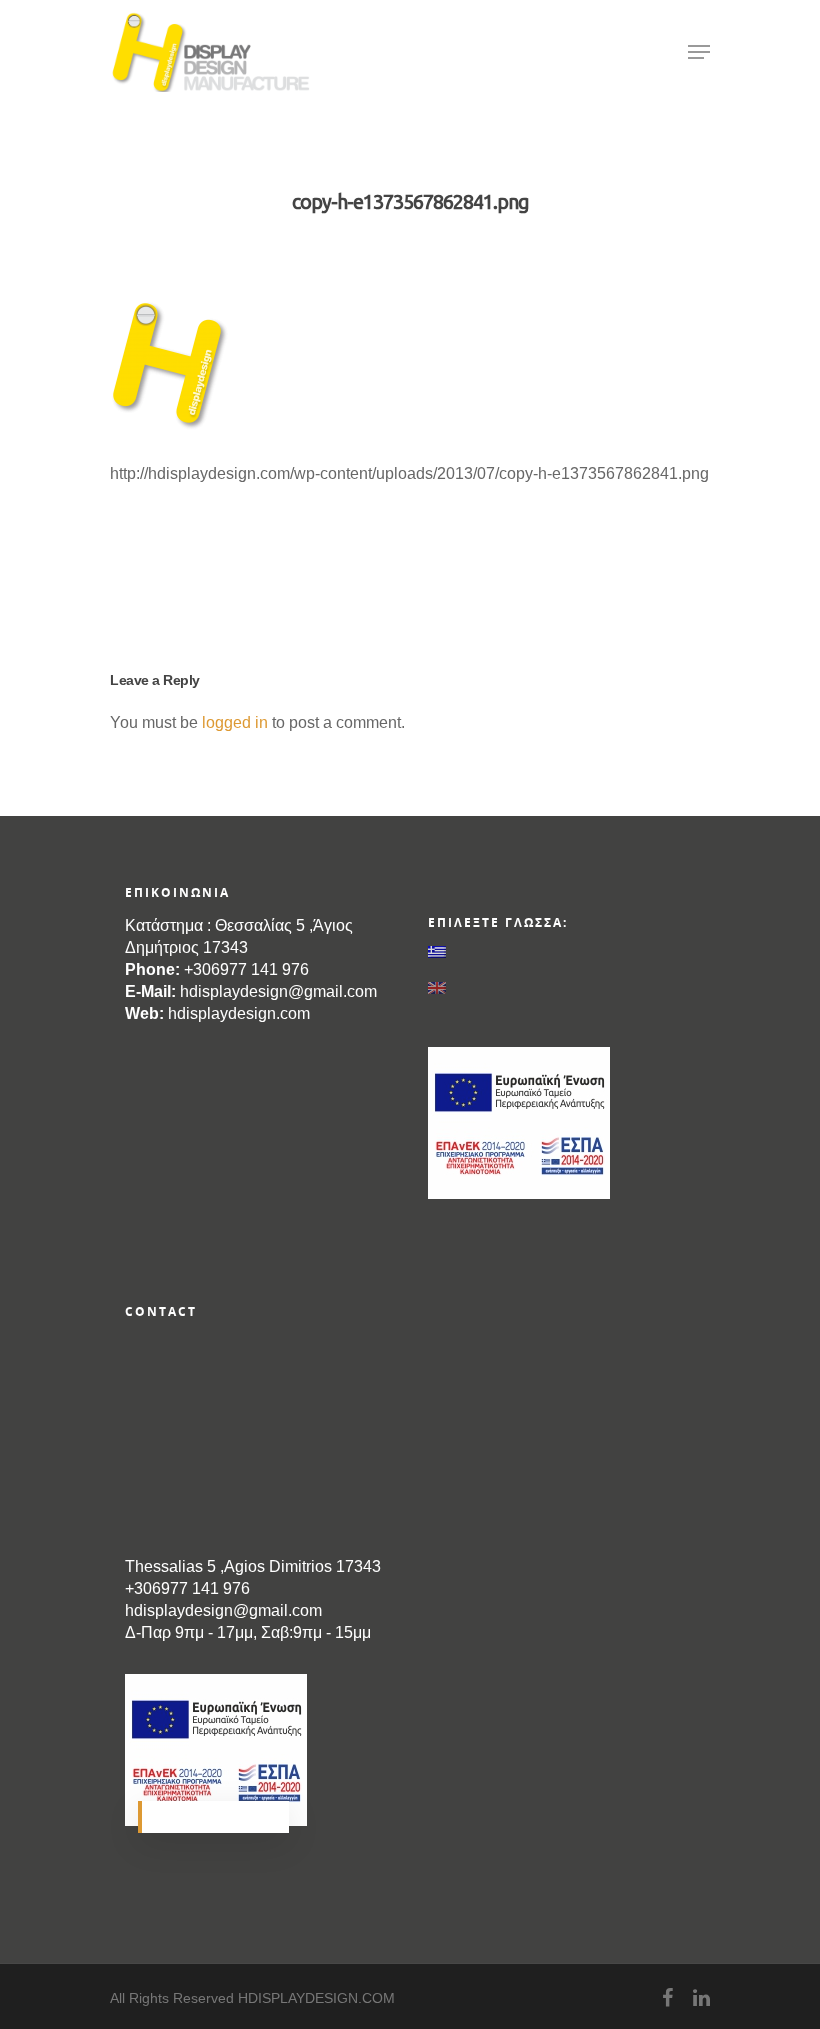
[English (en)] (557, 988)
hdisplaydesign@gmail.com (278, 991)
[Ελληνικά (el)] (557, 952)
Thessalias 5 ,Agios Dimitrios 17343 (253, 1566)
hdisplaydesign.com (239, 1013)
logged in (235, 722)
